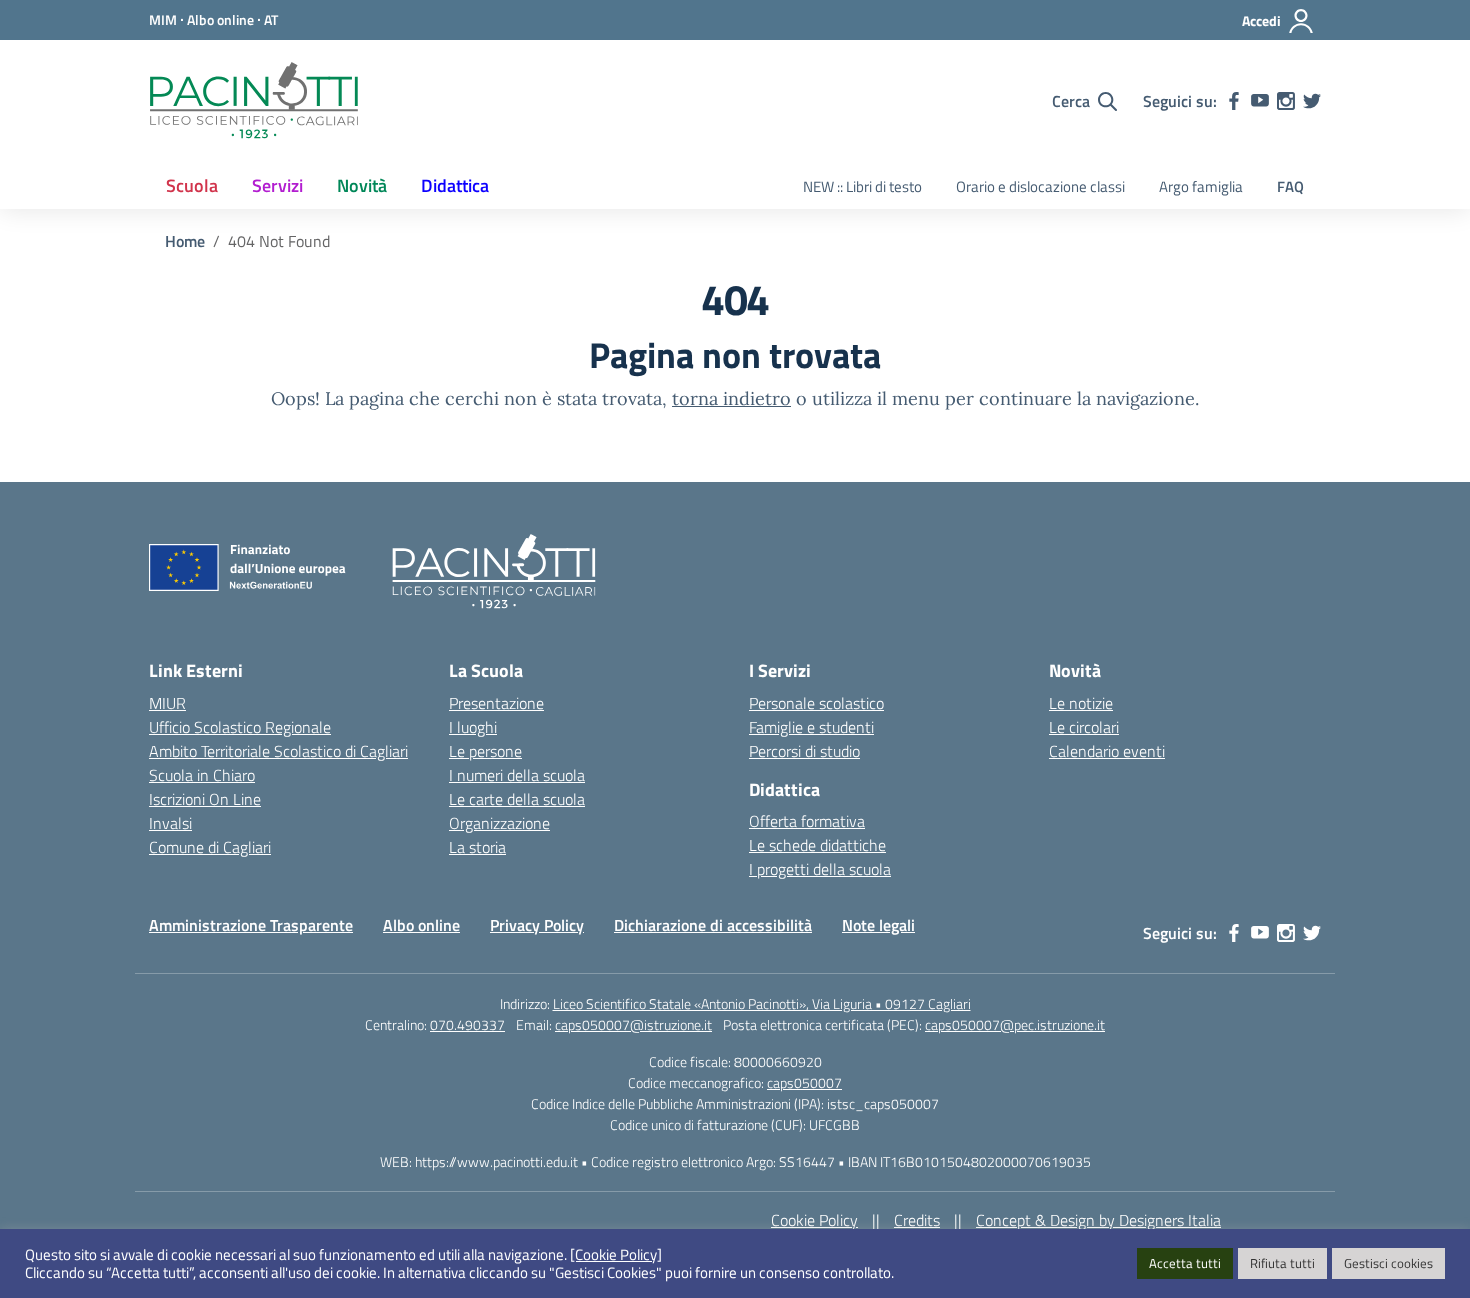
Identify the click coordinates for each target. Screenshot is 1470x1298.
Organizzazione (499, 823)
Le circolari (1084, 727)
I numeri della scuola (517, 775)
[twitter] (1312, 101)
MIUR (167, 703)
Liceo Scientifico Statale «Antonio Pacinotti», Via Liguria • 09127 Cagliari (762, 1003)
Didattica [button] (455, 185)
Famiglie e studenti (811, 727)
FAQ (1290, 186)
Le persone (485, 751)
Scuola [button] (192, 185)
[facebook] (1234, 101)
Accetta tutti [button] (1185, 1263)
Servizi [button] (277, 185)
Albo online (421, 925)
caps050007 (804, 1082)
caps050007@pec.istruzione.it (1015, 1024)
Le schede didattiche (817, 845)
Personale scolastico (816, 703)
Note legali (878, 925)
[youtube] (1260, 101)
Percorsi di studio (804, 751)
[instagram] (1286, 101)
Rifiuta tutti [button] (1282, 1263)
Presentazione (496, 703)
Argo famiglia (1201, 186)
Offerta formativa (807, 821)
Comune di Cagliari (210, 847)
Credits (917, 1220)
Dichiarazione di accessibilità (713, 925)
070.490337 (467, 1024)
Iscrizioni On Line (205, 799)
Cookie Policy (814, 1220)
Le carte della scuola (517, 799)
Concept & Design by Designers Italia (1098, 1220)
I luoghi (473, 727)
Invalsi (170, 823)
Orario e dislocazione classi (1040, 186)
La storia (477, 847)
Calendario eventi (1107, 751)
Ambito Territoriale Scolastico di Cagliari (278, 751)
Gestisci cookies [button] (1388, 1263)
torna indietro (731, 398)
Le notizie (1081, 703)
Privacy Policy (537, 925)
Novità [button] (362, 185)
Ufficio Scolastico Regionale (240, 727)
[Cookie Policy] (616, 1255)
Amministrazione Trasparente (251, 925)
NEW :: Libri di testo (862, 186)
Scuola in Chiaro (202, 775)
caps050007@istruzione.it (633, 1024)
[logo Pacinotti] (254, 101)
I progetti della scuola (820, 869)
